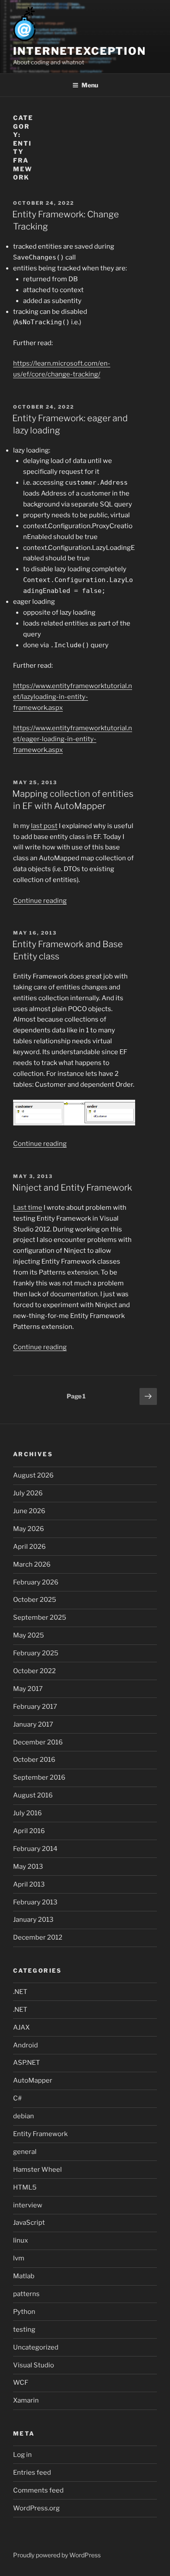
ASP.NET (27, 2063)
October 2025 (35, 1600)
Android (25, 2045)
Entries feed (32, 2473)
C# (17, 2098)
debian (24, 2116)
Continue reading (40, 901)
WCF (21, 2383)
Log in (22, 2455)
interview (28, 2205)
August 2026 (33, 1475)
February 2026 (36, 1582)
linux (20, 2240)
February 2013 (35, 1902)
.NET (20, 1992)
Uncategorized (36, 2347)
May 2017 (28, 1689)
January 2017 (33, 1724)
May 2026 (29, 1529)
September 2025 (40, 1617)
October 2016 (34, 1760)
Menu (90, 85)
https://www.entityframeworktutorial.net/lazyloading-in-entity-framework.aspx (73, 697)
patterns (26, 2294)
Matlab (24, 2276)
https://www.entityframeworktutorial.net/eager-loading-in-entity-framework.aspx (73, 739)
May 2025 (29, 1635)
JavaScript (29, 2223)
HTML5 (25, 2187)
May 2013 (28, 1867)
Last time (28, 1208)
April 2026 (29, 1547)
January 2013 (33, 1920)
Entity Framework (40, 2134)
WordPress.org (36, 2508)
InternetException (80, 51)
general (25, 2152)
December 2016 (38, 1742)
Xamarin (26, 2400)
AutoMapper (33, 2080)
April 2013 (29, 1884)
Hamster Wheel (37, 2170)
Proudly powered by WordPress (57, 2555)
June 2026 (29, 1511)
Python (24, 2312)
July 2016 (27, 1813)
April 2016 (29, 1831)
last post (44, 826)
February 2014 (35, 1849)
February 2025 (36, 1653)
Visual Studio (34, 2365)
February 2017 (35, 1707)
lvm (19, 2258)
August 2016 (33, 1795)
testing (24, 2330)
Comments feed (38, 2490)
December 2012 (38, 1937)
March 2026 (32, 1564)
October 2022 (34, 1671)
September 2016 (39, 1777)
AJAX (21, 2027)
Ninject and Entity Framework (72, 1188)
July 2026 (28, 1493)
